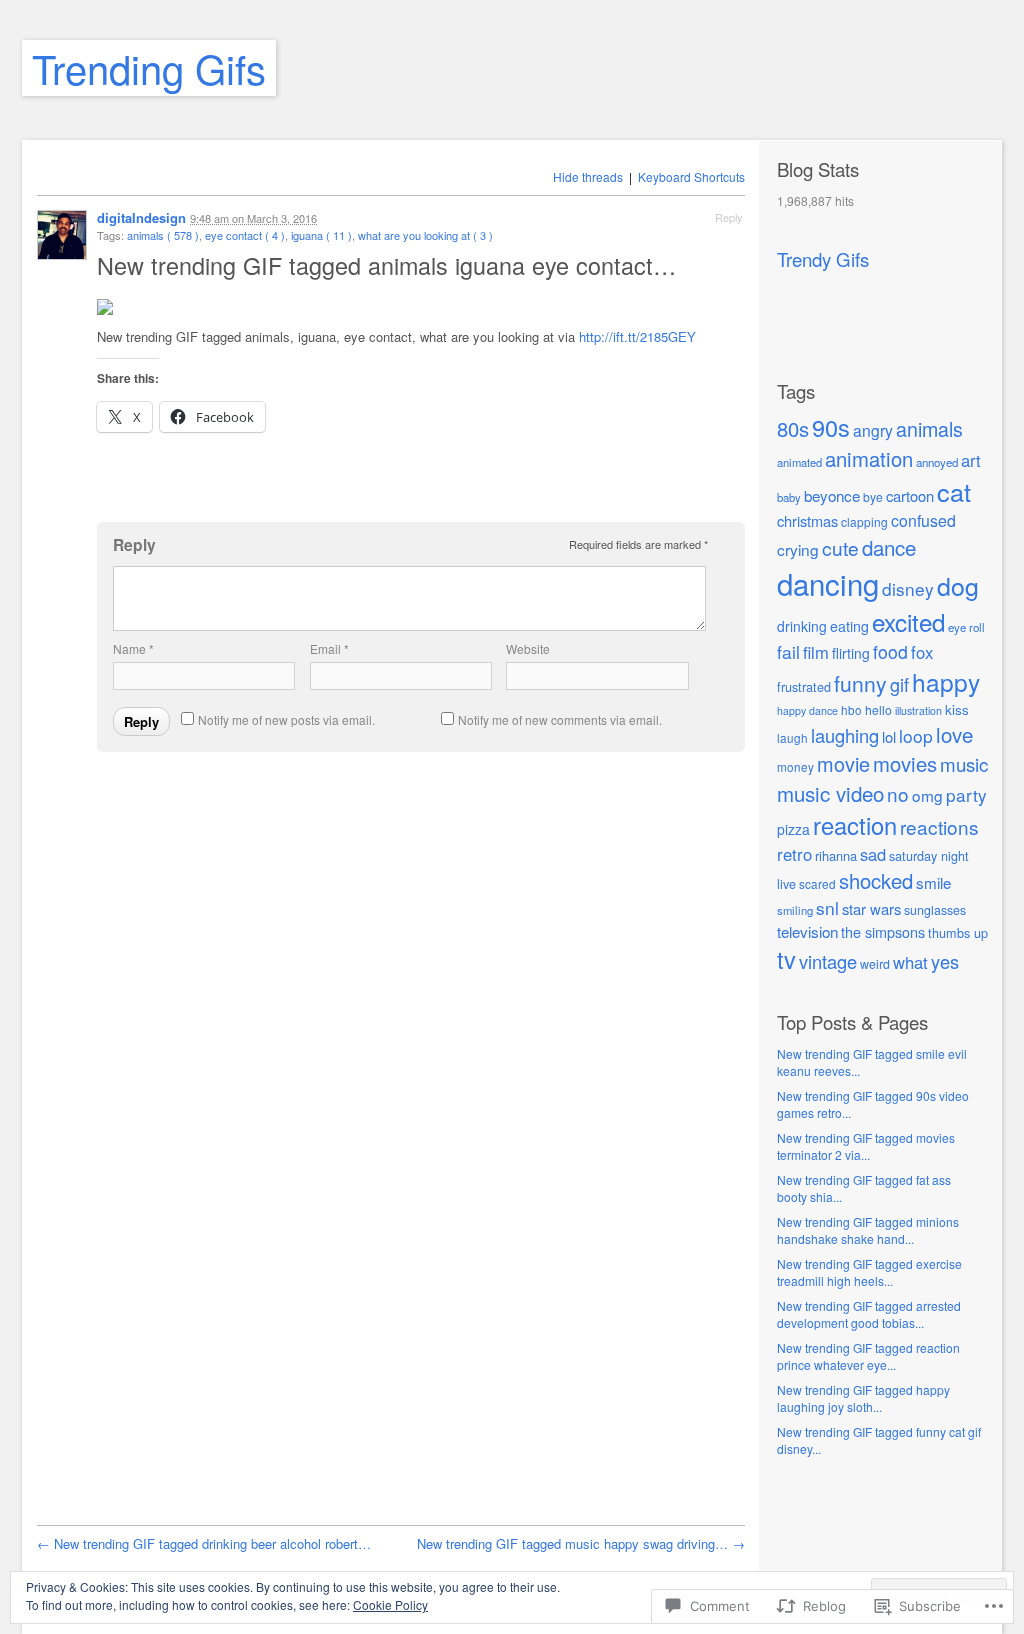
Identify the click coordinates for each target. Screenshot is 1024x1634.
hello (878, 709)
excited (908, 621)
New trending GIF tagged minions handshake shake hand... (868, 1230)
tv (786, 959)
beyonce (832, 495)
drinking (802, 626)
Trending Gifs (149, 67)
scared (817, 883)
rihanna (836, 855)
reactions (939, 826)
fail (788, 651)
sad (873, 854)
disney (908, 588)
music (964, 763)
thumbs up (958, 932)
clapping (864, 521)
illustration (918, 710)
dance (889, 547)
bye (873, 496)
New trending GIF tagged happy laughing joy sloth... (863, 1398)
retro (794, 854)
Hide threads (588, 176)
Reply (729, 217)
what (910, 962)
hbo (851, 709)
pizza (793, 829)
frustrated (804, 686)
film (816, 652)
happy (946, 681)
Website (528, 648)
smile (933, 882)
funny (860, 683)
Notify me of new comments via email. (560, 719)
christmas (807, 520)
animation (869, 458)
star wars (871, 908)
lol (889, 736)
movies (905, 763)
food (890, 651)
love (954, 734)
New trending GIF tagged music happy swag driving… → (581, 1543)
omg (927, 795)
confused (923, 520)
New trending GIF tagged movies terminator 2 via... (866, 1146)
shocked (876, 880)
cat (954, 491)
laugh (792, 737)
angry (873, 430)
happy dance (807, 710)
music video (830, 793)
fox (922, 652)
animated (799, 462)
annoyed (937, 462)
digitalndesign (141, 217)
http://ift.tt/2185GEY (637, 336)
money (795, 766)
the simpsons (883, 931)
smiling (795, 910)
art (971, 460)
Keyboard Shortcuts (691, 176)
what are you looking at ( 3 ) (425, 235)
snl (827, 907)
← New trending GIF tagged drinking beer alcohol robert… (204, 1543)
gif (899, 684)
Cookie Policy (390, 1604)
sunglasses (935, 910)
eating (849, 626)
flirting (851, 653)
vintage (828, 961)
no (898, 793)
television (807, 931)
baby (789, 497)
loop (916, 735)
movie (843, 763)
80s (793, 428)
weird (875, 964)
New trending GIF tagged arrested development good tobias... (869, 1314)
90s (831, 427)
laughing (845, 735)
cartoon (910, 495)
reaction (855, 825)
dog (958, 585)
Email (329, 648)
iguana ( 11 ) (321, 235)
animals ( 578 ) (163, 235)
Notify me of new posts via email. (286, 719)
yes (945, 961)
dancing (828, 583)
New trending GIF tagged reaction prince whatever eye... (868, 1356)
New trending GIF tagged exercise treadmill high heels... (869, 1272)
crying (798, 549)
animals (929, 428)
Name (133, 648)
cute (840, 547)
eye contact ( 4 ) (245, 235)
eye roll (966, 627)
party (966, 794)
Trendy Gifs (823, 259)
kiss (957, 709)
